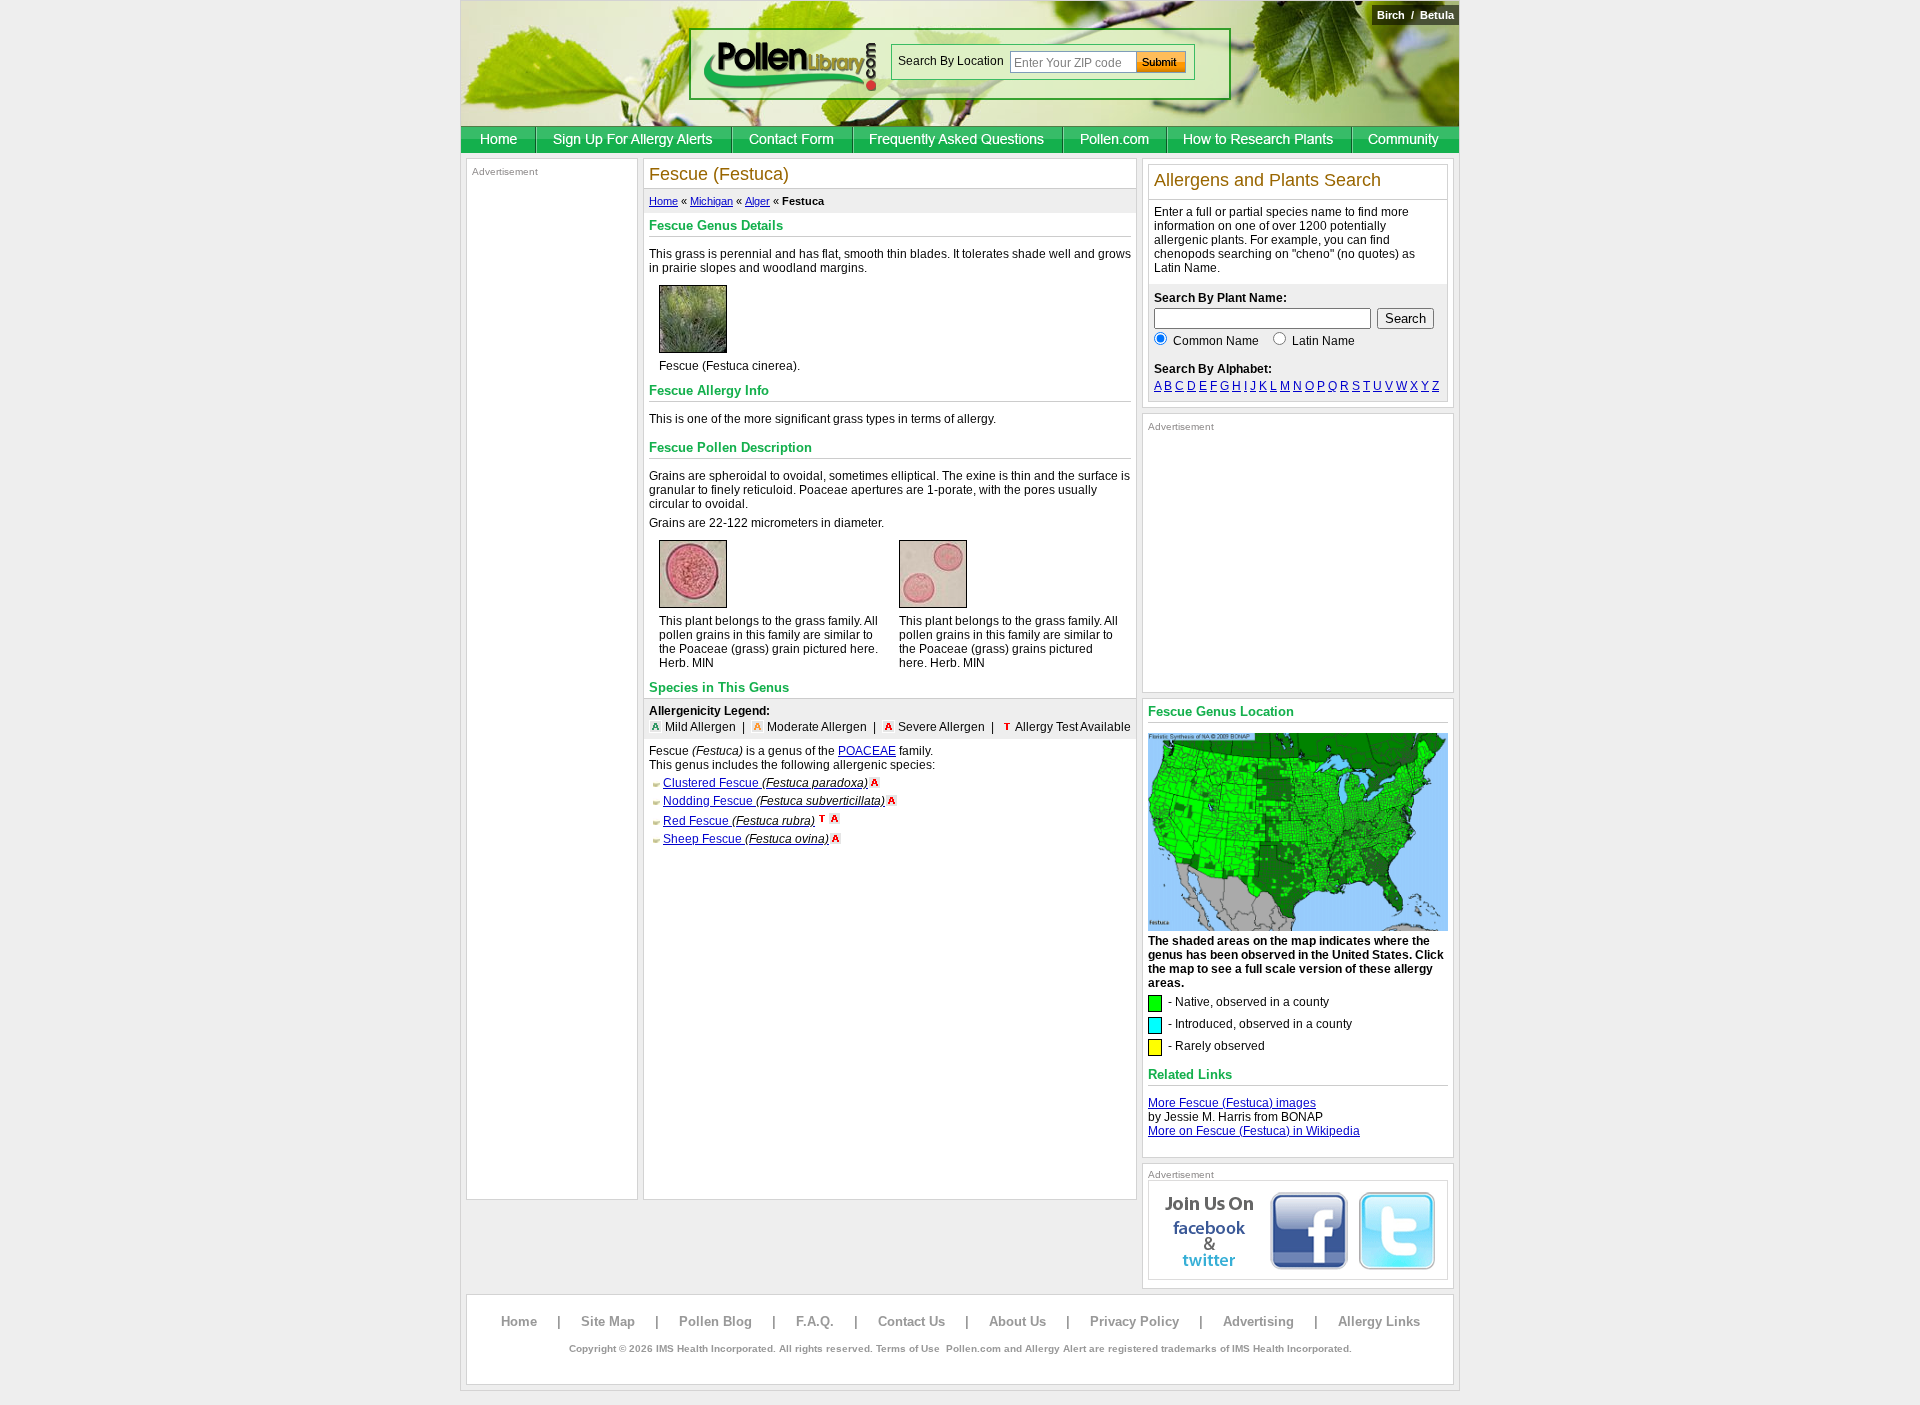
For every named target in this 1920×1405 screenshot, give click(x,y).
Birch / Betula (1415, 15)
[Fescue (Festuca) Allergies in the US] (1298, 927)
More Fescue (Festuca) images (1232, 1103)
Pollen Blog (715, 1321)
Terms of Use (908, 1348)
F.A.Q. (815, 1321)
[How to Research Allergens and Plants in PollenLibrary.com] (1260, 141)
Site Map (608, 1321)
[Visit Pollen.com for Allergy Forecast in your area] (1116, 141)
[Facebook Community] (1406, 141)
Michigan (711, 201)
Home (663, 201)
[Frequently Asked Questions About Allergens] (959, 141)
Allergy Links (1379, 1321)
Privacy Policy (1134, 1321)
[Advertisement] (552, 478)
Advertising (1258, 1321)
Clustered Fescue (765, 783)
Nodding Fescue (774, 801)
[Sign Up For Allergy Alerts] (635, 141)
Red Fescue (739, 821)
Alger (757, 201)
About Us (1017, 1321)
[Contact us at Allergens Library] (793, 141)
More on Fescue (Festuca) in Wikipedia (1254, 1131)
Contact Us (911, 1321)
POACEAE (867, 751)
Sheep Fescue (746, 839)
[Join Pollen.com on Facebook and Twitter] (1298, 1276)
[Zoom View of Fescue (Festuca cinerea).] (693, 349)
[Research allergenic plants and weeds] (499, 141)
